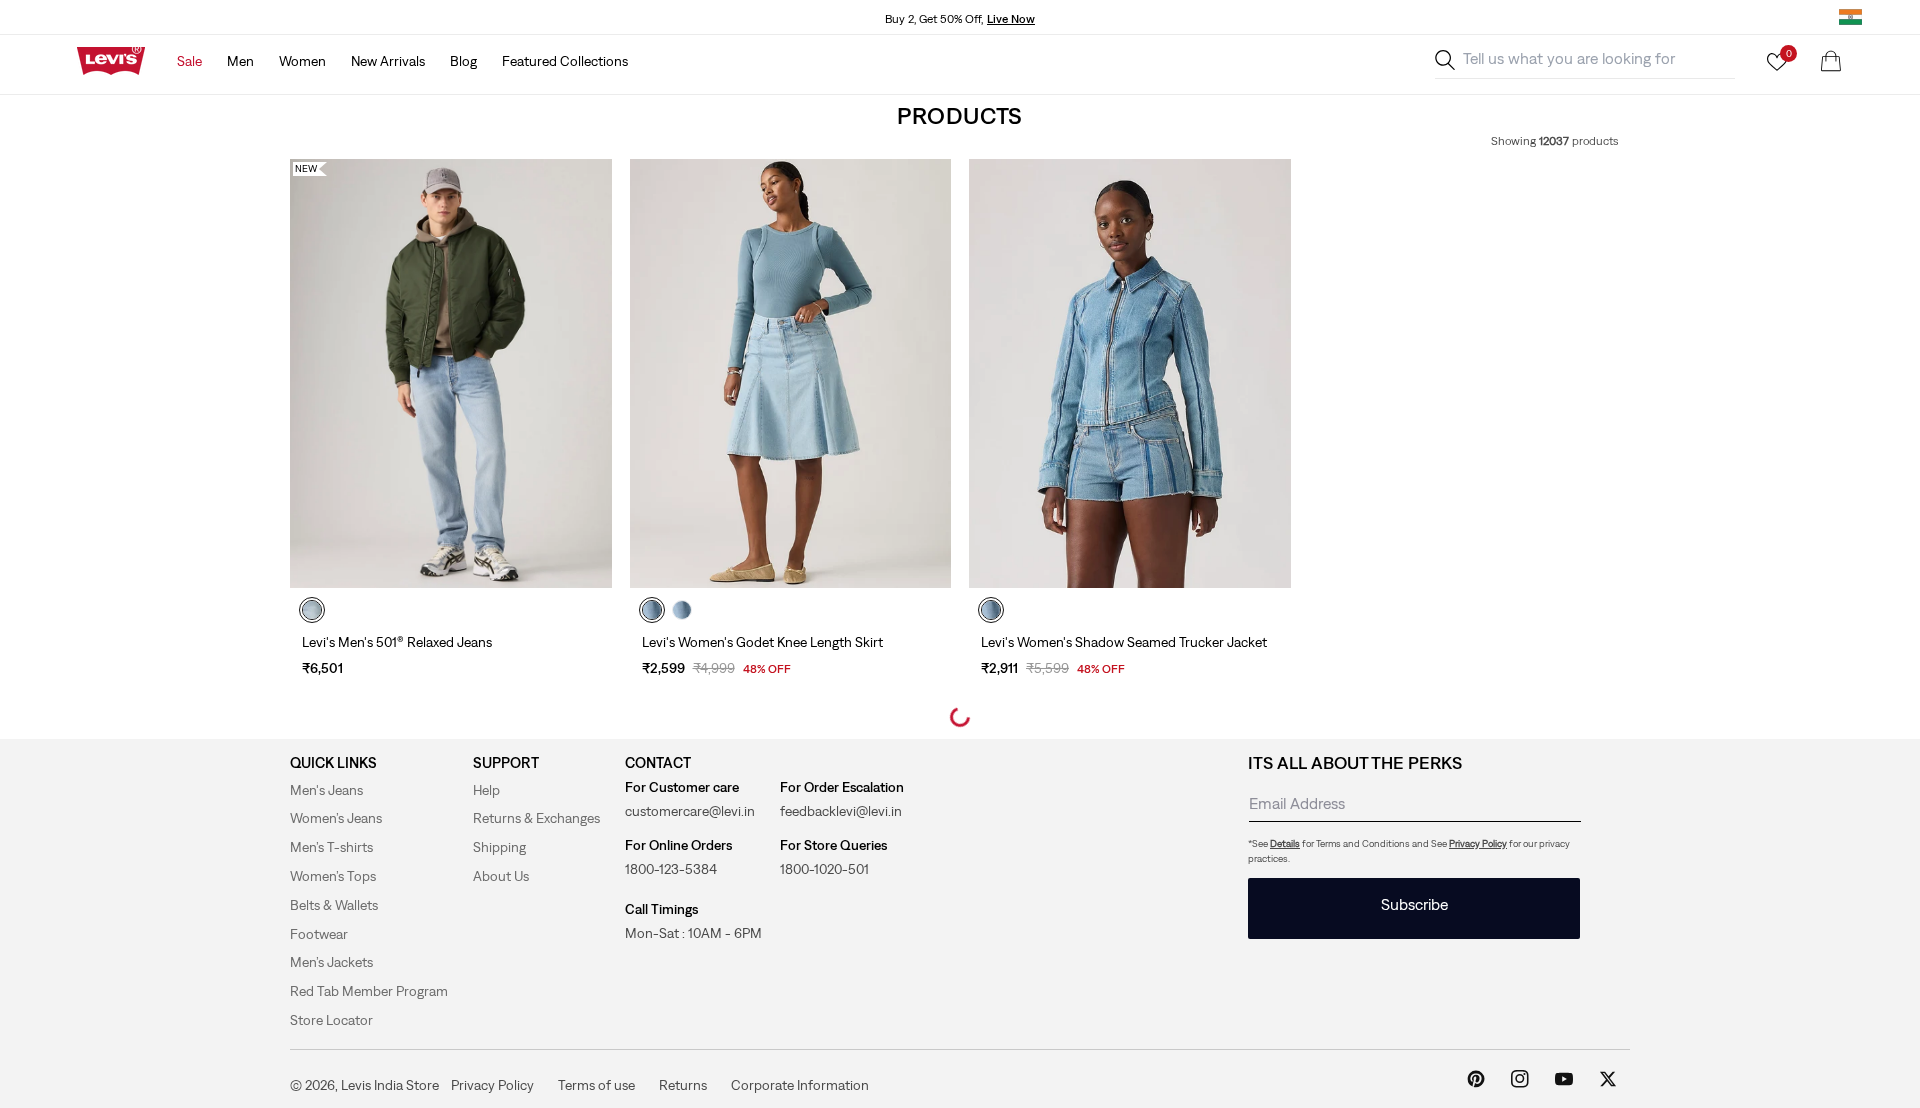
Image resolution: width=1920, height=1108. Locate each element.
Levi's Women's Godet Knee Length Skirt (762, 642)
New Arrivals (388, 61)
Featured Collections (565, 61)
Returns (683, 1084)
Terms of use (596, 1084)
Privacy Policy (1478, 843)
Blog (463, 61)
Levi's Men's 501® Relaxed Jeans (397, 642)
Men (240, 61)
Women (302, 61)
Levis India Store (390, 1085)
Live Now (1011, 19)
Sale (189, 61)
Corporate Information (800, 1084)
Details (1285, 843)
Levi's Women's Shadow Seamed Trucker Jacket (1124, 642)
